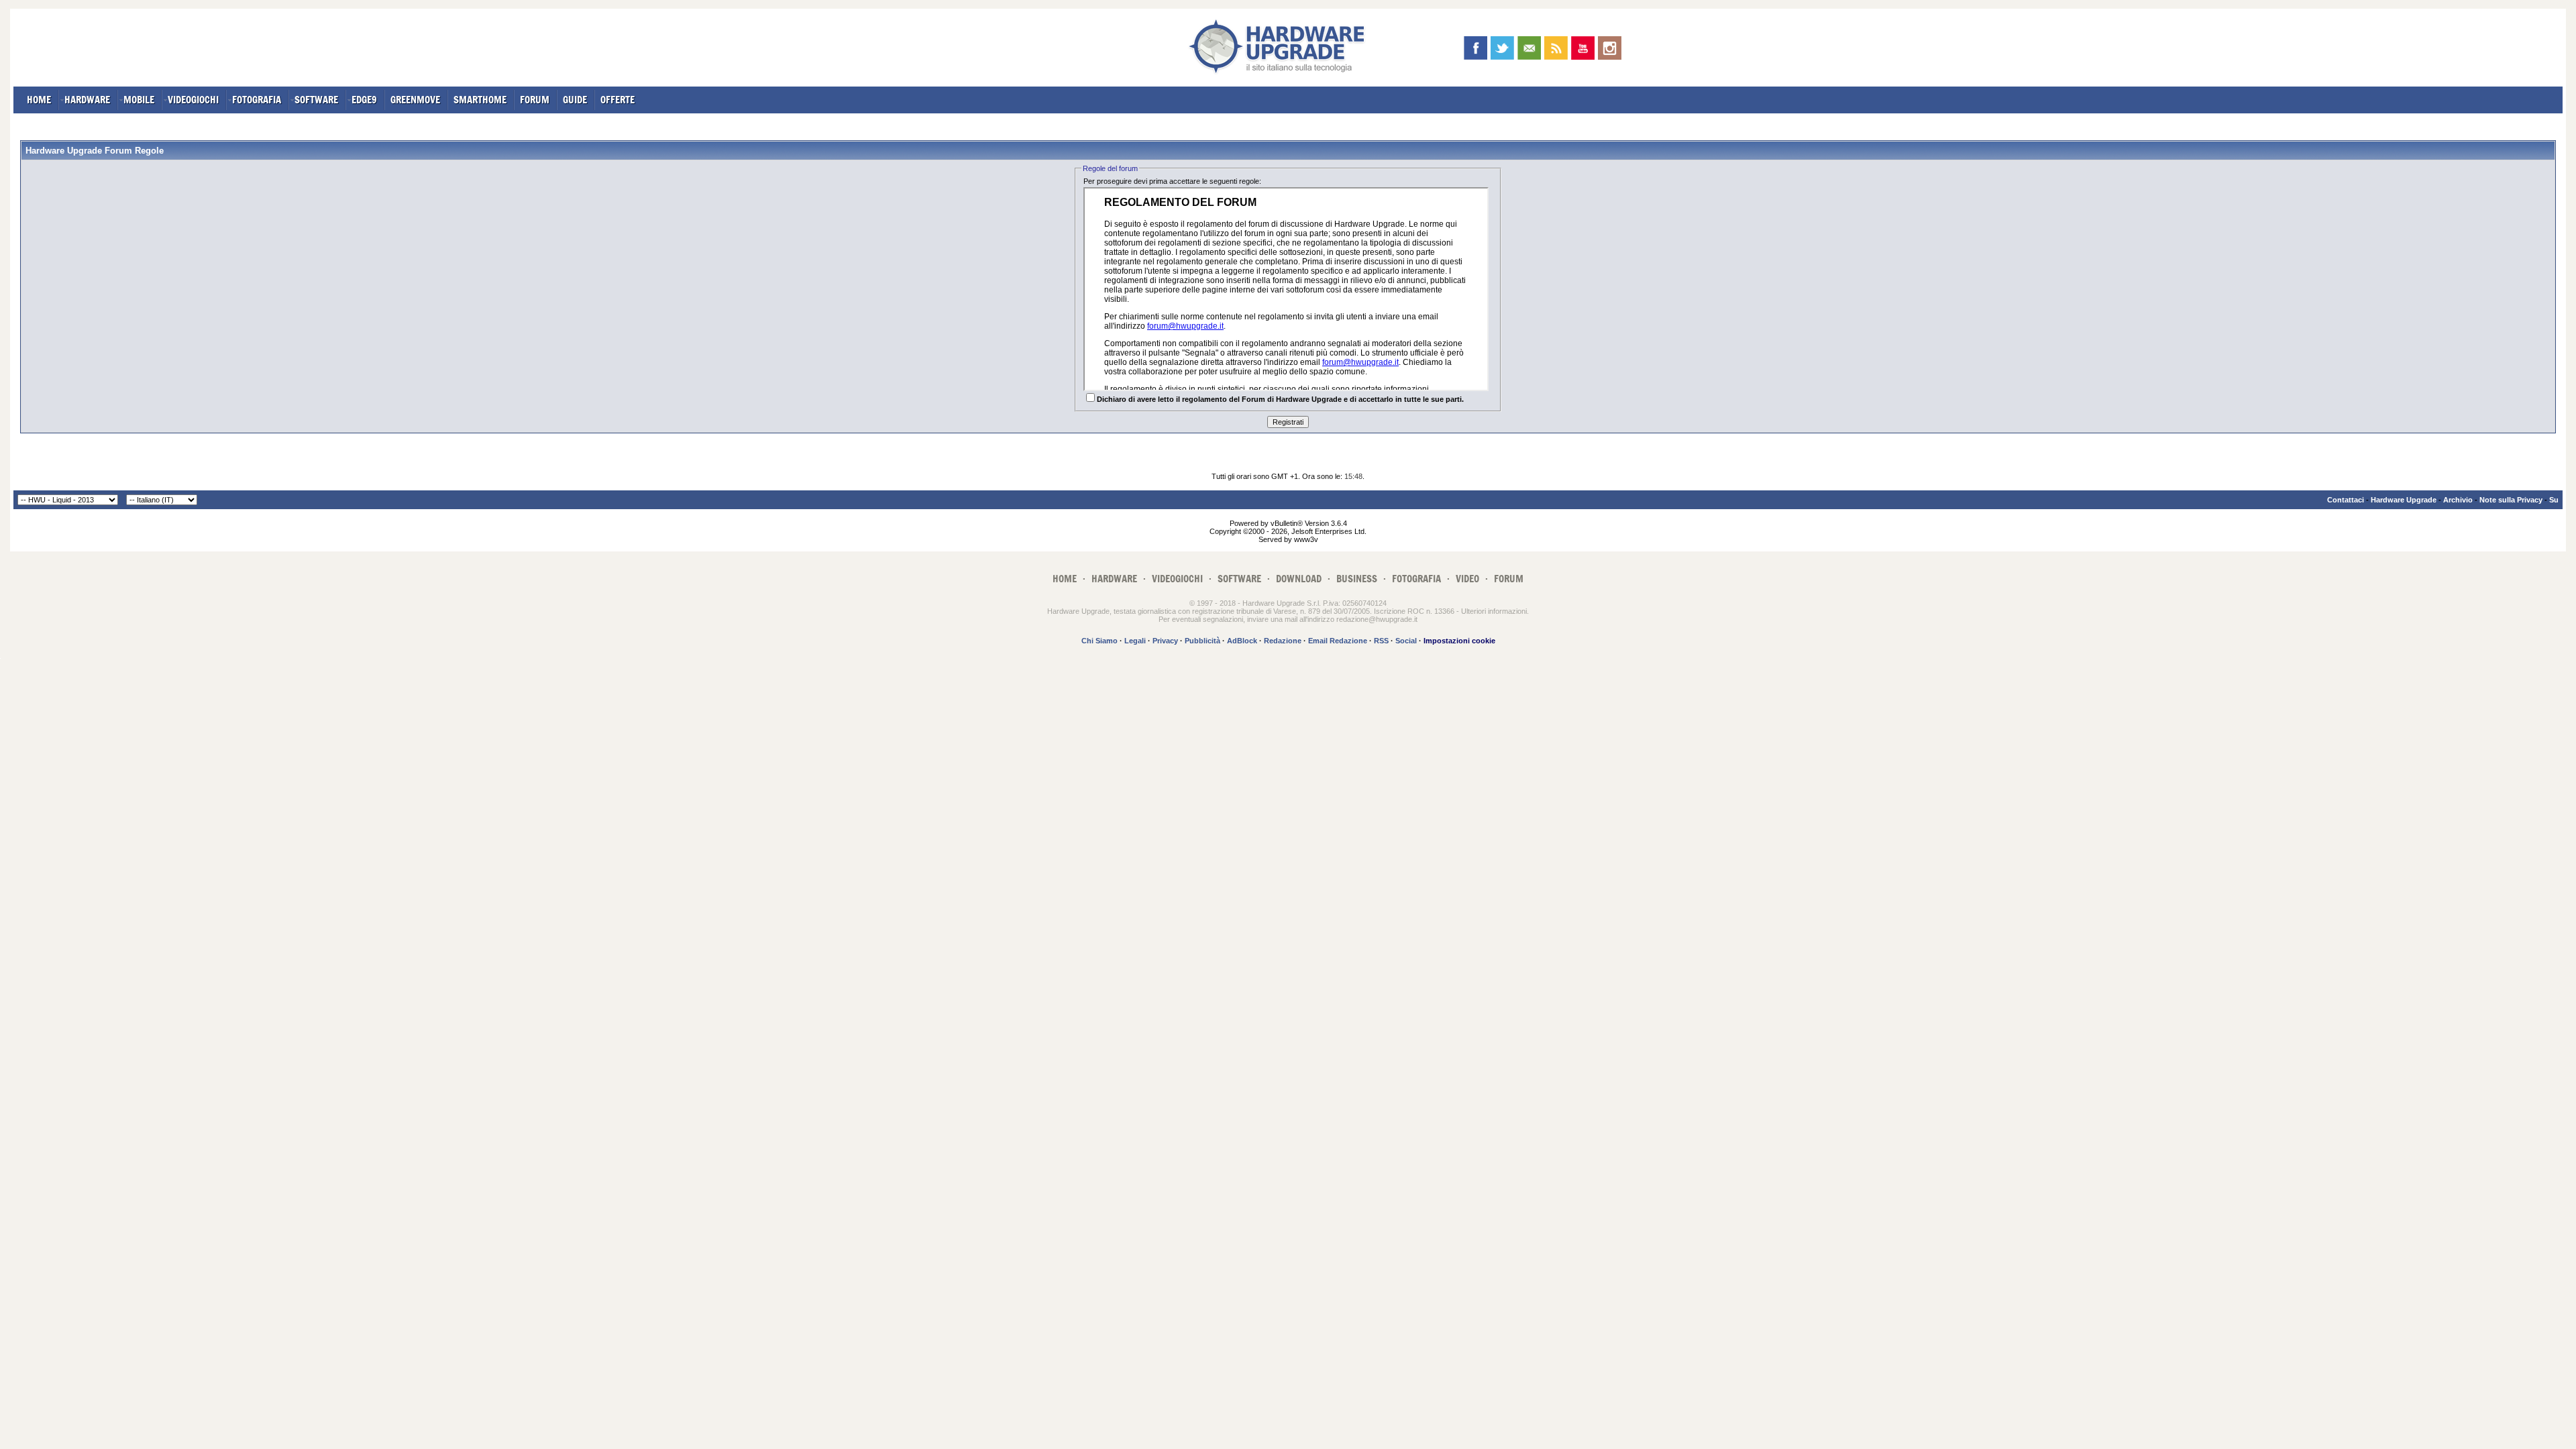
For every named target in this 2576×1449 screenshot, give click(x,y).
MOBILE (139, 100)
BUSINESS (1357, 579)
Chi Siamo (1099, 641)
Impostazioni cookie (1459, 641)
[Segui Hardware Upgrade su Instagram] (1610, 48)
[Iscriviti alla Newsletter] (1529, 48)
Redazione (1283, 641)
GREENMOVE (415, 100)
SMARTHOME (480, 100)
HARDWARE (87, 100)
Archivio (2458, 500)
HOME (39, 100)
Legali (1135, 641)
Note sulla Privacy (2511, 500)
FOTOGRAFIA (257, 100)
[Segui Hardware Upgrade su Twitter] (1502, 48)
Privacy (1165, 641)
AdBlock (1242, 641)
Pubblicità (1202, 641)
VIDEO (1467, 579)
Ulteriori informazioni (1494, 611)
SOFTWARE (316, 100)
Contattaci (2346, 500)
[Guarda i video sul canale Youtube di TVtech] (1583, 48)
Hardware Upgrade (2404, 500)
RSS (1381, 641)
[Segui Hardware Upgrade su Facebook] (1475, 48)
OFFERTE (618, 100)
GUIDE (575, 100)
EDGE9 (364, 100)
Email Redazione (1338, 641)
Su (2554, 500)
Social (1406, 641)
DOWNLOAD (1299, 579)
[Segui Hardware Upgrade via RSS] (1556, 48)
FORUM (535, 100)
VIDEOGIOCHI (193, 100)
